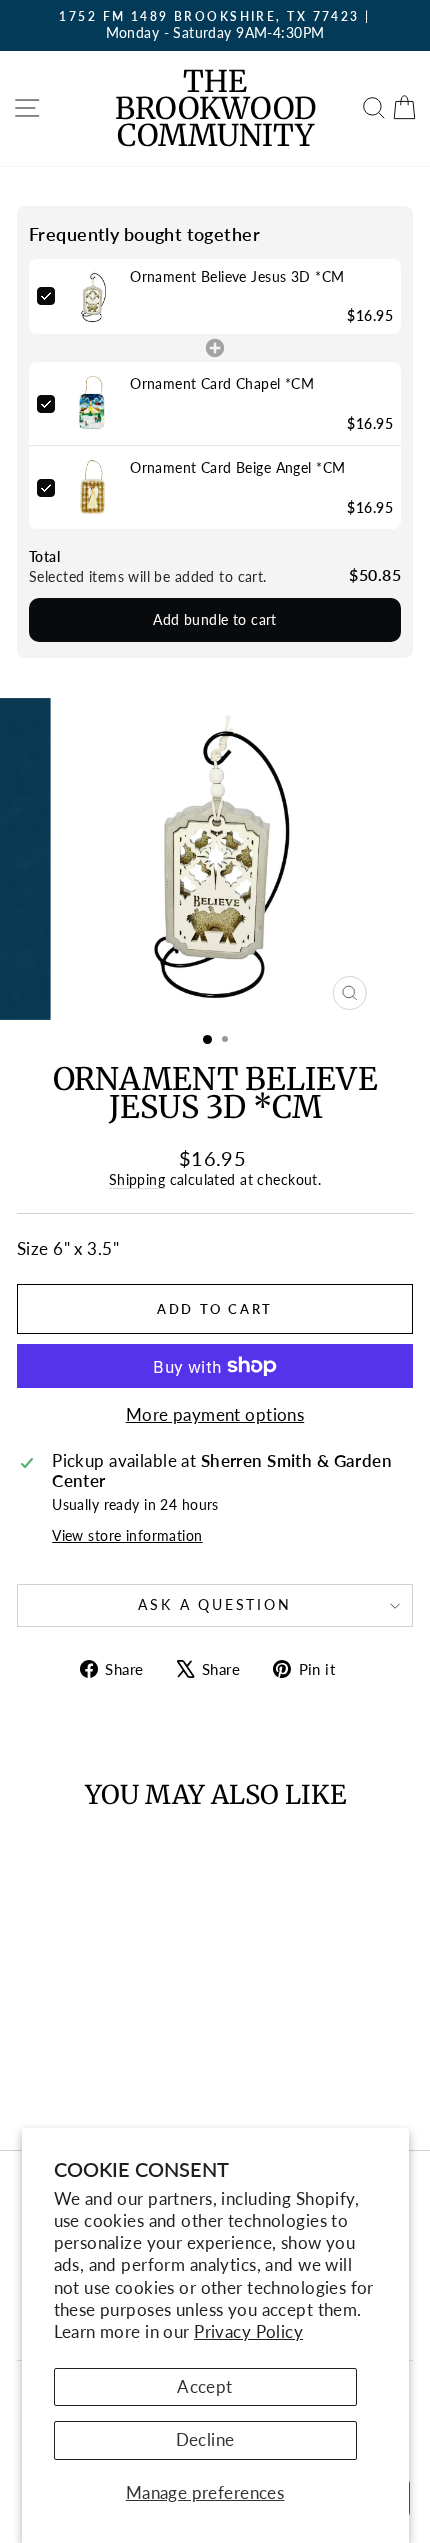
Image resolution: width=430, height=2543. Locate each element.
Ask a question (214, 1604)
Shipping (137, 1179)
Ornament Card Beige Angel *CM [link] (237, 467)
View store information (127, 1536)
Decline (205, 2439)
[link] (92, 296)
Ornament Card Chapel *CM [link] (222, 383)
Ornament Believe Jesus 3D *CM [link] (237, 276)
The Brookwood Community (215, 108)
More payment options (215, 1415)
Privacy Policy (248, 2331)
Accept (205, 2386)
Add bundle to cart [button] (215, 619)
